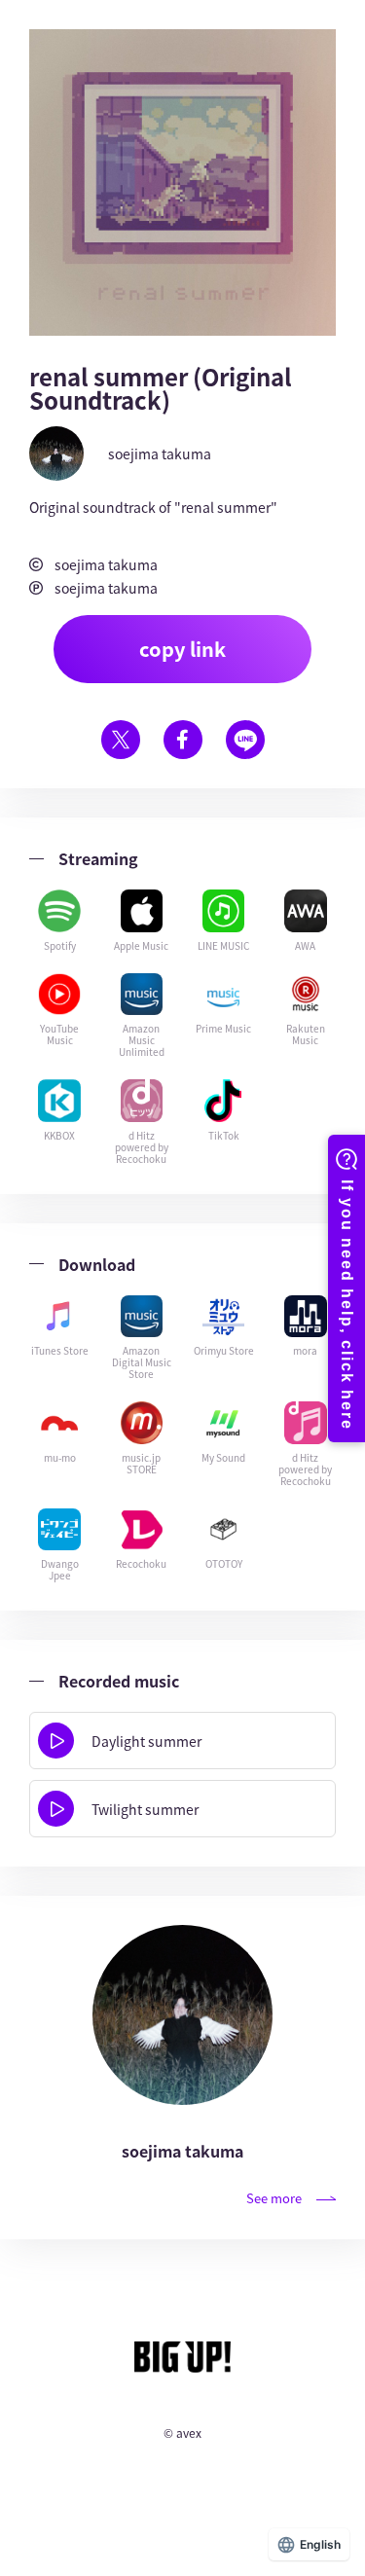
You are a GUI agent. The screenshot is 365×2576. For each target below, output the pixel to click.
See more (274, 2198)
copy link (182, 649)
